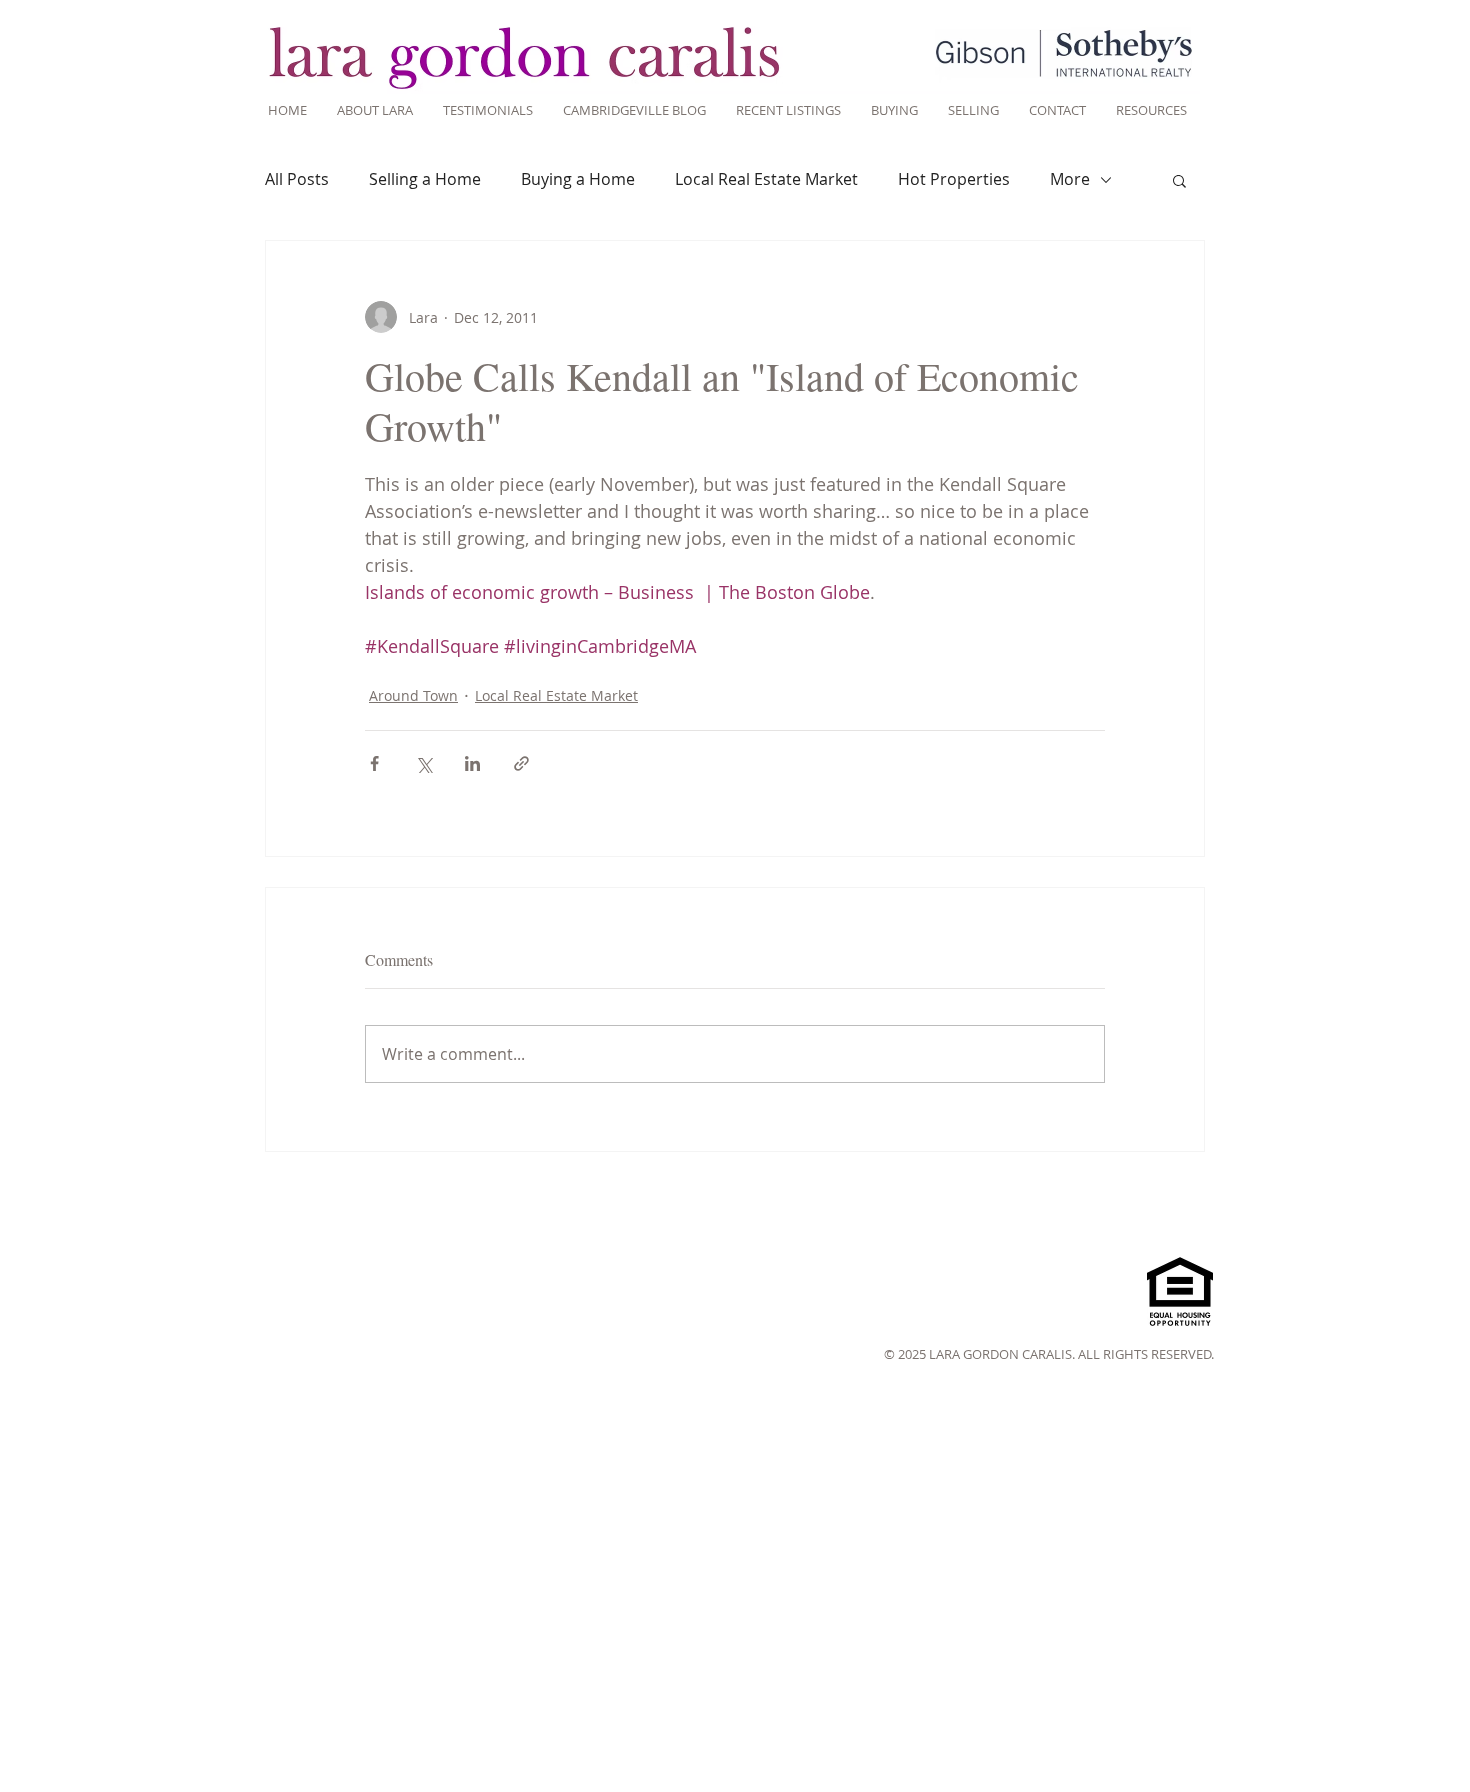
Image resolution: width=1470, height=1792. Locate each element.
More (1070, 179)
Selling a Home (425, 179)
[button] (1179, 180)
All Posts (297, 179)
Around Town (413, 695)
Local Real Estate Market (766, 179)
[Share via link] (521, 763)
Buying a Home (578, 179)
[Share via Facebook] (374, 763)
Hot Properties (954, 179)
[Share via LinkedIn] (472, 763)
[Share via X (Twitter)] (423, 763)
